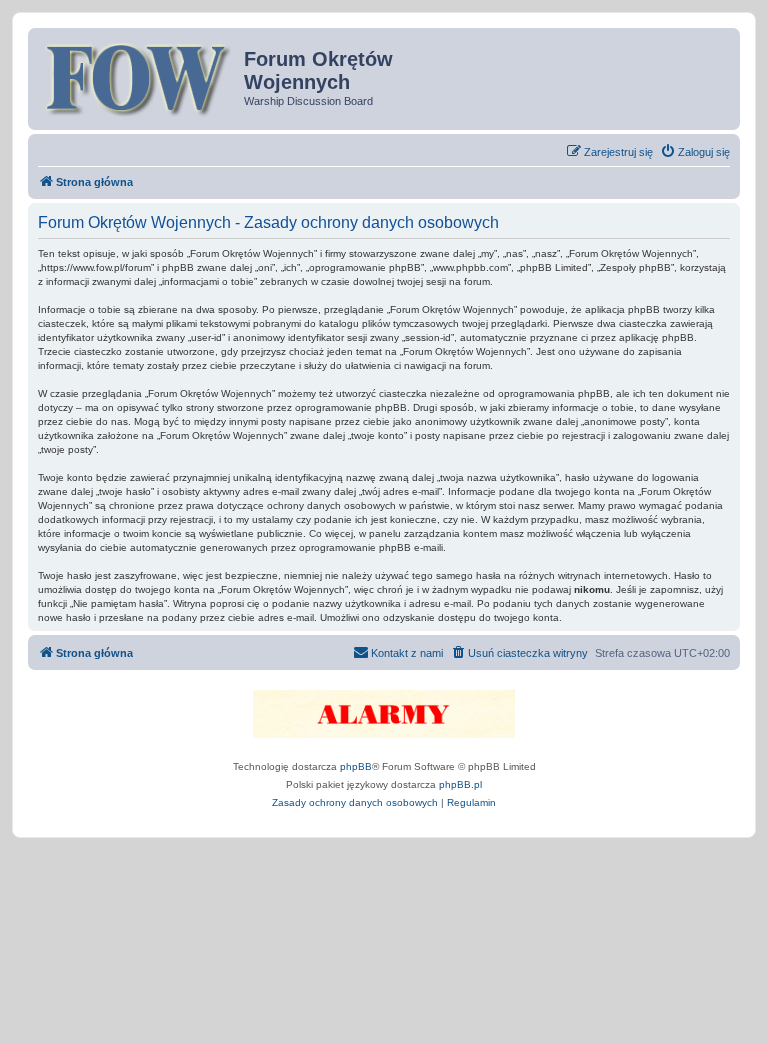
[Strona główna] (138, 77)
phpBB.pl (460, 784)
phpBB (356, 766)
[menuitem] (695, 152)
